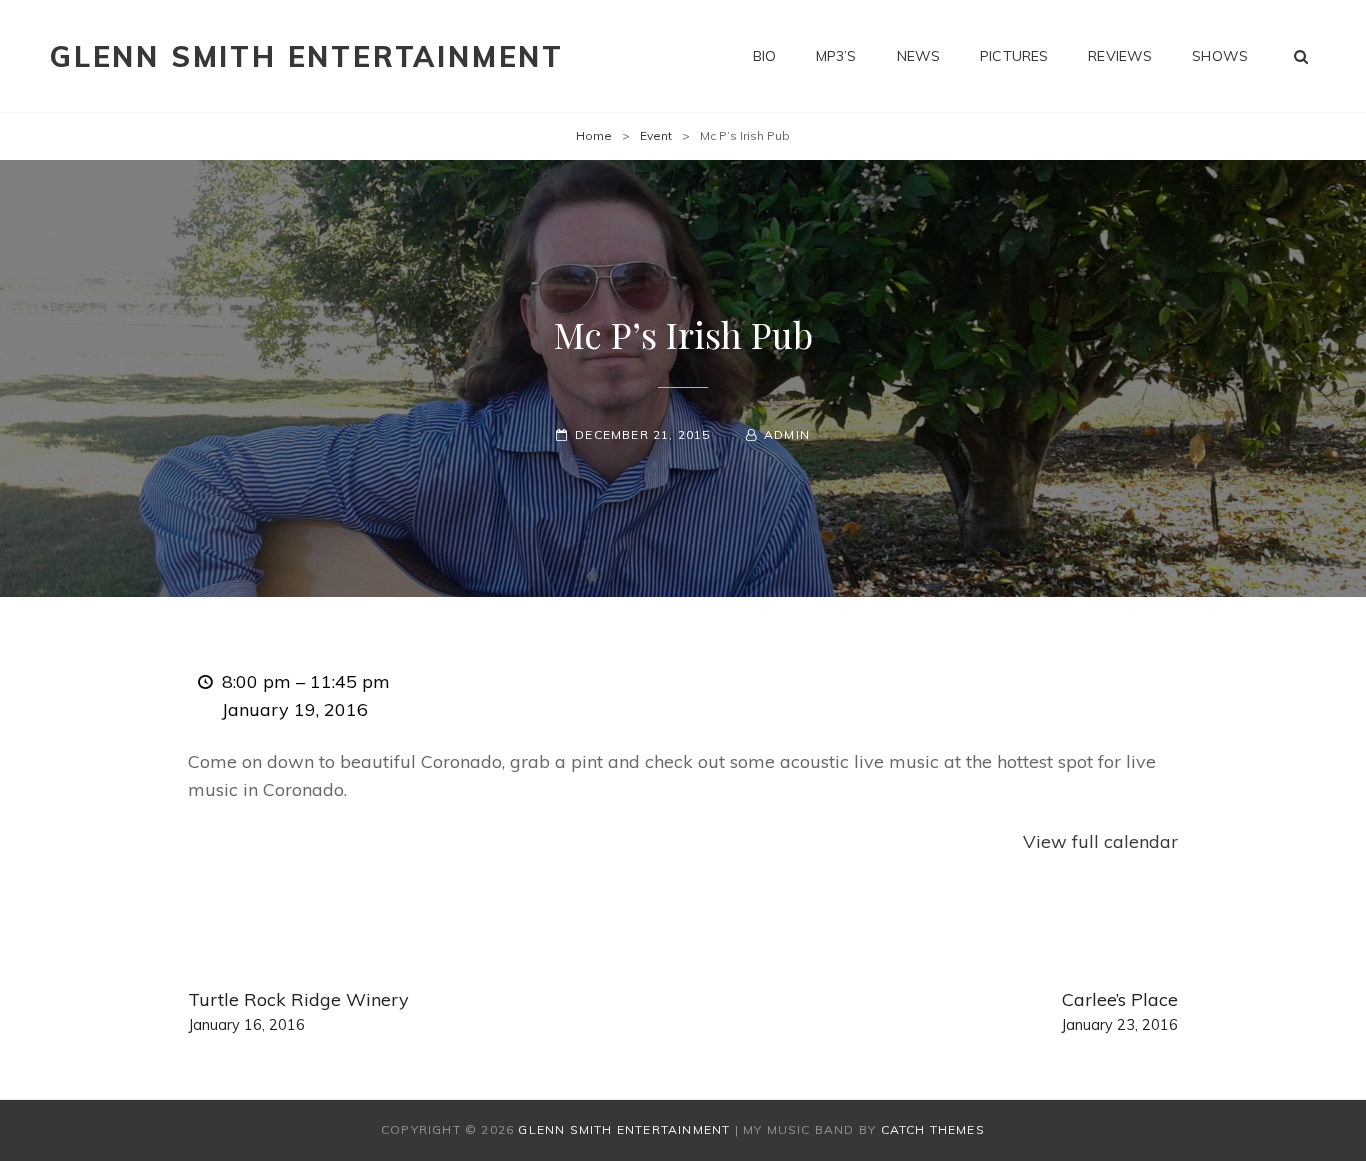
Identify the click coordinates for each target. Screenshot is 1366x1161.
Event (656, 135)
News (919, 56)
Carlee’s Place (1119, 1011)
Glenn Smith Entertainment (307, 56)
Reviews (1120, 56)
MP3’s (836, 56)
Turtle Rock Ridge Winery (298, 1011)
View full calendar (1100, 841)
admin (787, 434)
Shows (1220, 56)
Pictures (1014, 56)
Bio (764, 56)
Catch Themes (933, 1129)
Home (594, 135)
